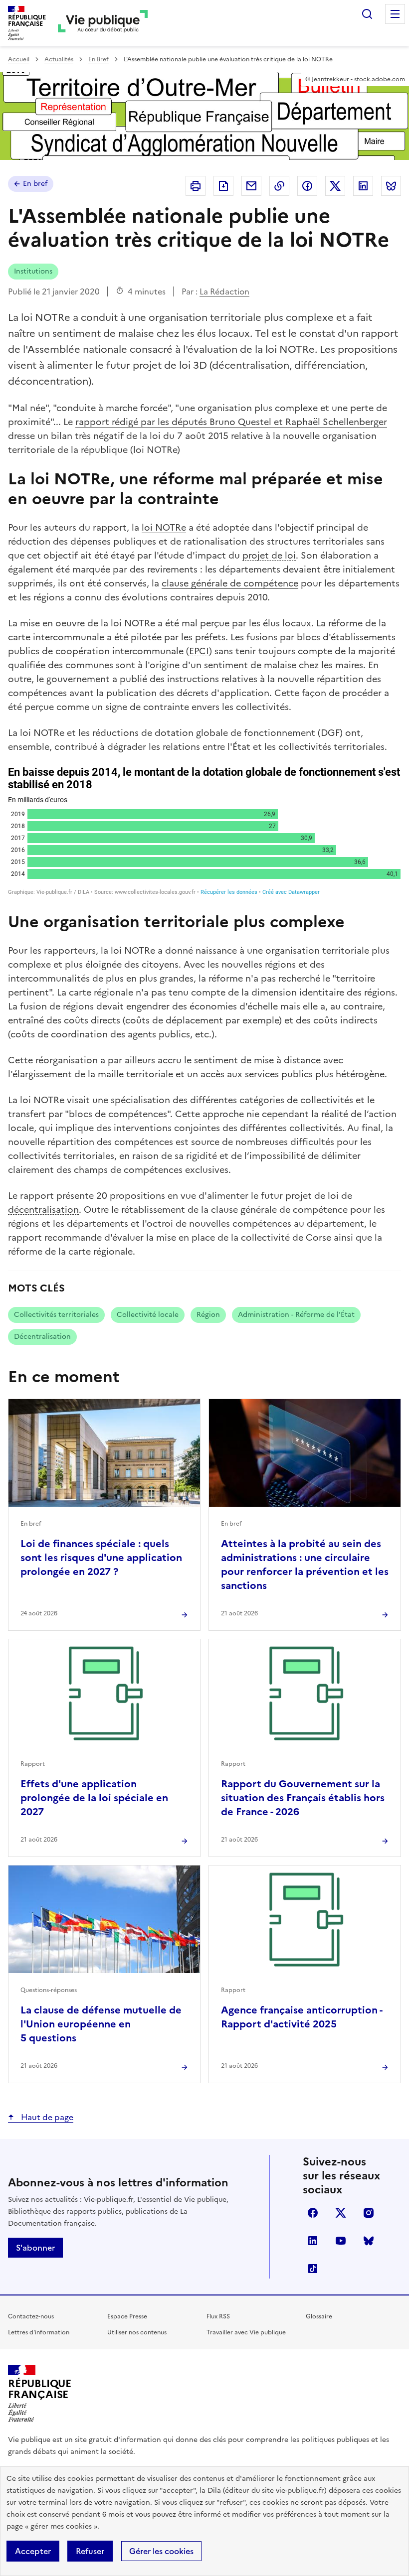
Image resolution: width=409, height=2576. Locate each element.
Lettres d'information (39, 2332)
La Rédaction (224, 291)
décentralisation (43, 1210)
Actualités (59, 59)
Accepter (33, 2551)
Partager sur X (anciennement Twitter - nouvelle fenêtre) (335, 186)
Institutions (33, 271)
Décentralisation (42, 1337)
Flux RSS (218, 2316)
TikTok (313, 2269)
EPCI (199, 651)
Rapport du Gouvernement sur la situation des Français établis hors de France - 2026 (303, 1798)
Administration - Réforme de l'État (296, 1315)
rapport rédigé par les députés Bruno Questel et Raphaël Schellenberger (231, 422)
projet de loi (269, 555)
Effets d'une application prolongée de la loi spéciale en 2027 (94, 1798)
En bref (35, 184)
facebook (313, 2213)
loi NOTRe (164, 527)
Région (208, 1315)
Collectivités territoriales (56, 1315)
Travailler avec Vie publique (246, 2332)
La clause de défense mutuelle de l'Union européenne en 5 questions (101, 2024)
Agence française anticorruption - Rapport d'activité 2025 (302, 2017)
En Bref (99, 59)
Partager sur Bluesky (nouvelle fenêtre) (391, 186)
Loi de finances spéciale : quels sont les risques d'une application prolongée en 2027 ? (101, 1558)
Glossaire (319, 2316)
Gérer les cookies (161, 2551)
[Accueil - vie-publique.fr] (103, 23)
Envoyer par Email (251, 186)
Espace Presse (127, 2316)
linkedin (313, 2241)
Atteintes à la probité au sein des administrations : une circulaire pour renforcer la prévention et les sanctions (305, 1565)
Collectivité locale (148, 1315)
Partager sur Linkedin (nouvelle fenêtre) (363, 186)
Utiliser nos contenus (137, 2332)
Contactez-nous (31, 2316)
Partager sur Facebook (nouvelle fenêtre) (307, 186)
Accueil (19, 59)
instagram (369, 2213)
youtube (341, 2241)
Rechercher (367, 14)
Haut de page (46, 2117)
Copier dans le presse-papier (279, 186)
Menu (395, 14)
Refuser (90, 2551)
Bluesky (369, 2241)
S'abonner (35, 2248)
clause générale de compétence (230, 583)
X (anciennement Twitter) (341, 2213)
